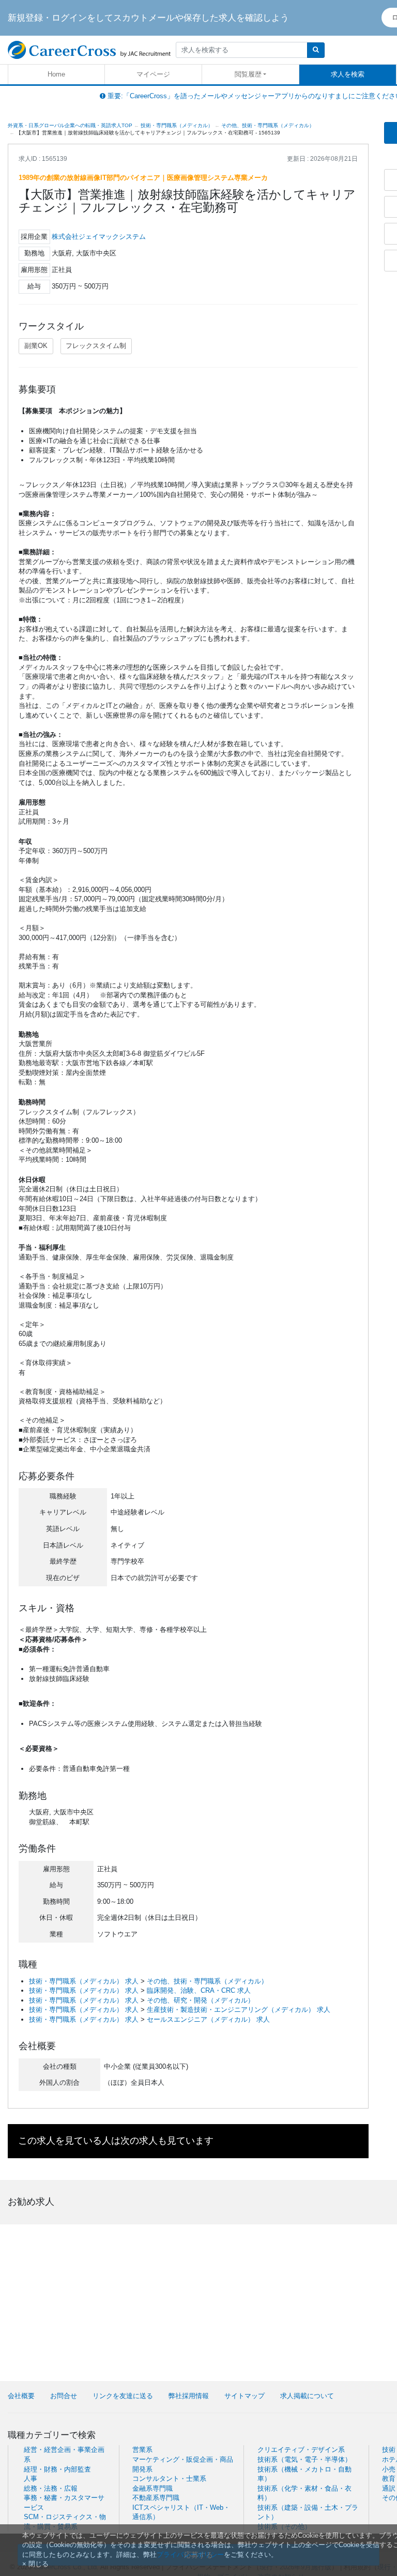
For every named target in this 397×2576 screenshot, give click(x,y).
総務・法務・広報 (51, 2488)
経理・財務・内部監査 (57, 2469)
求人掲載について (307, 2396)
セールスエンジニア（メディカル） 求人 (208, 2019)
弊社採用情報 (189, 2396)
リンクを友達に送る (123, 2396)
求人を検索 (348, 74)
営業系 (142, 2450)
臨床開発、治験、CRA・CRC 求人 (199, 1990)
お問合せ (64, 2396)
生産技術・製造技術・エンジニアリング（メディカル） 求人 (239, 2010)
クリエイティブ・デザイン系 (301, 2450)
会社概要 (21, 2396)
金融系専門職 (152, 2488)
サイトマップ (245, 2396)
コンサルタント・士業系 (169, 2479)
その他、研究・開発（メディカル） (201, 2000)
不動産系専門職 (156, 2498)
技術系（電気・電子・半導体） (304, 2459)
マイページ (153, 74)
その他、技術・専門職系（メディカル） (207, 1981)
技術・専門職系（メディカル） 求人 (84, 1981)
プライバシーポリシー (190, 2555)
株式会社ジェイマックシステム (99, 237)
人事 (30, 2479)
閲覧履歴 (248, 74)
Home (56, 74)
